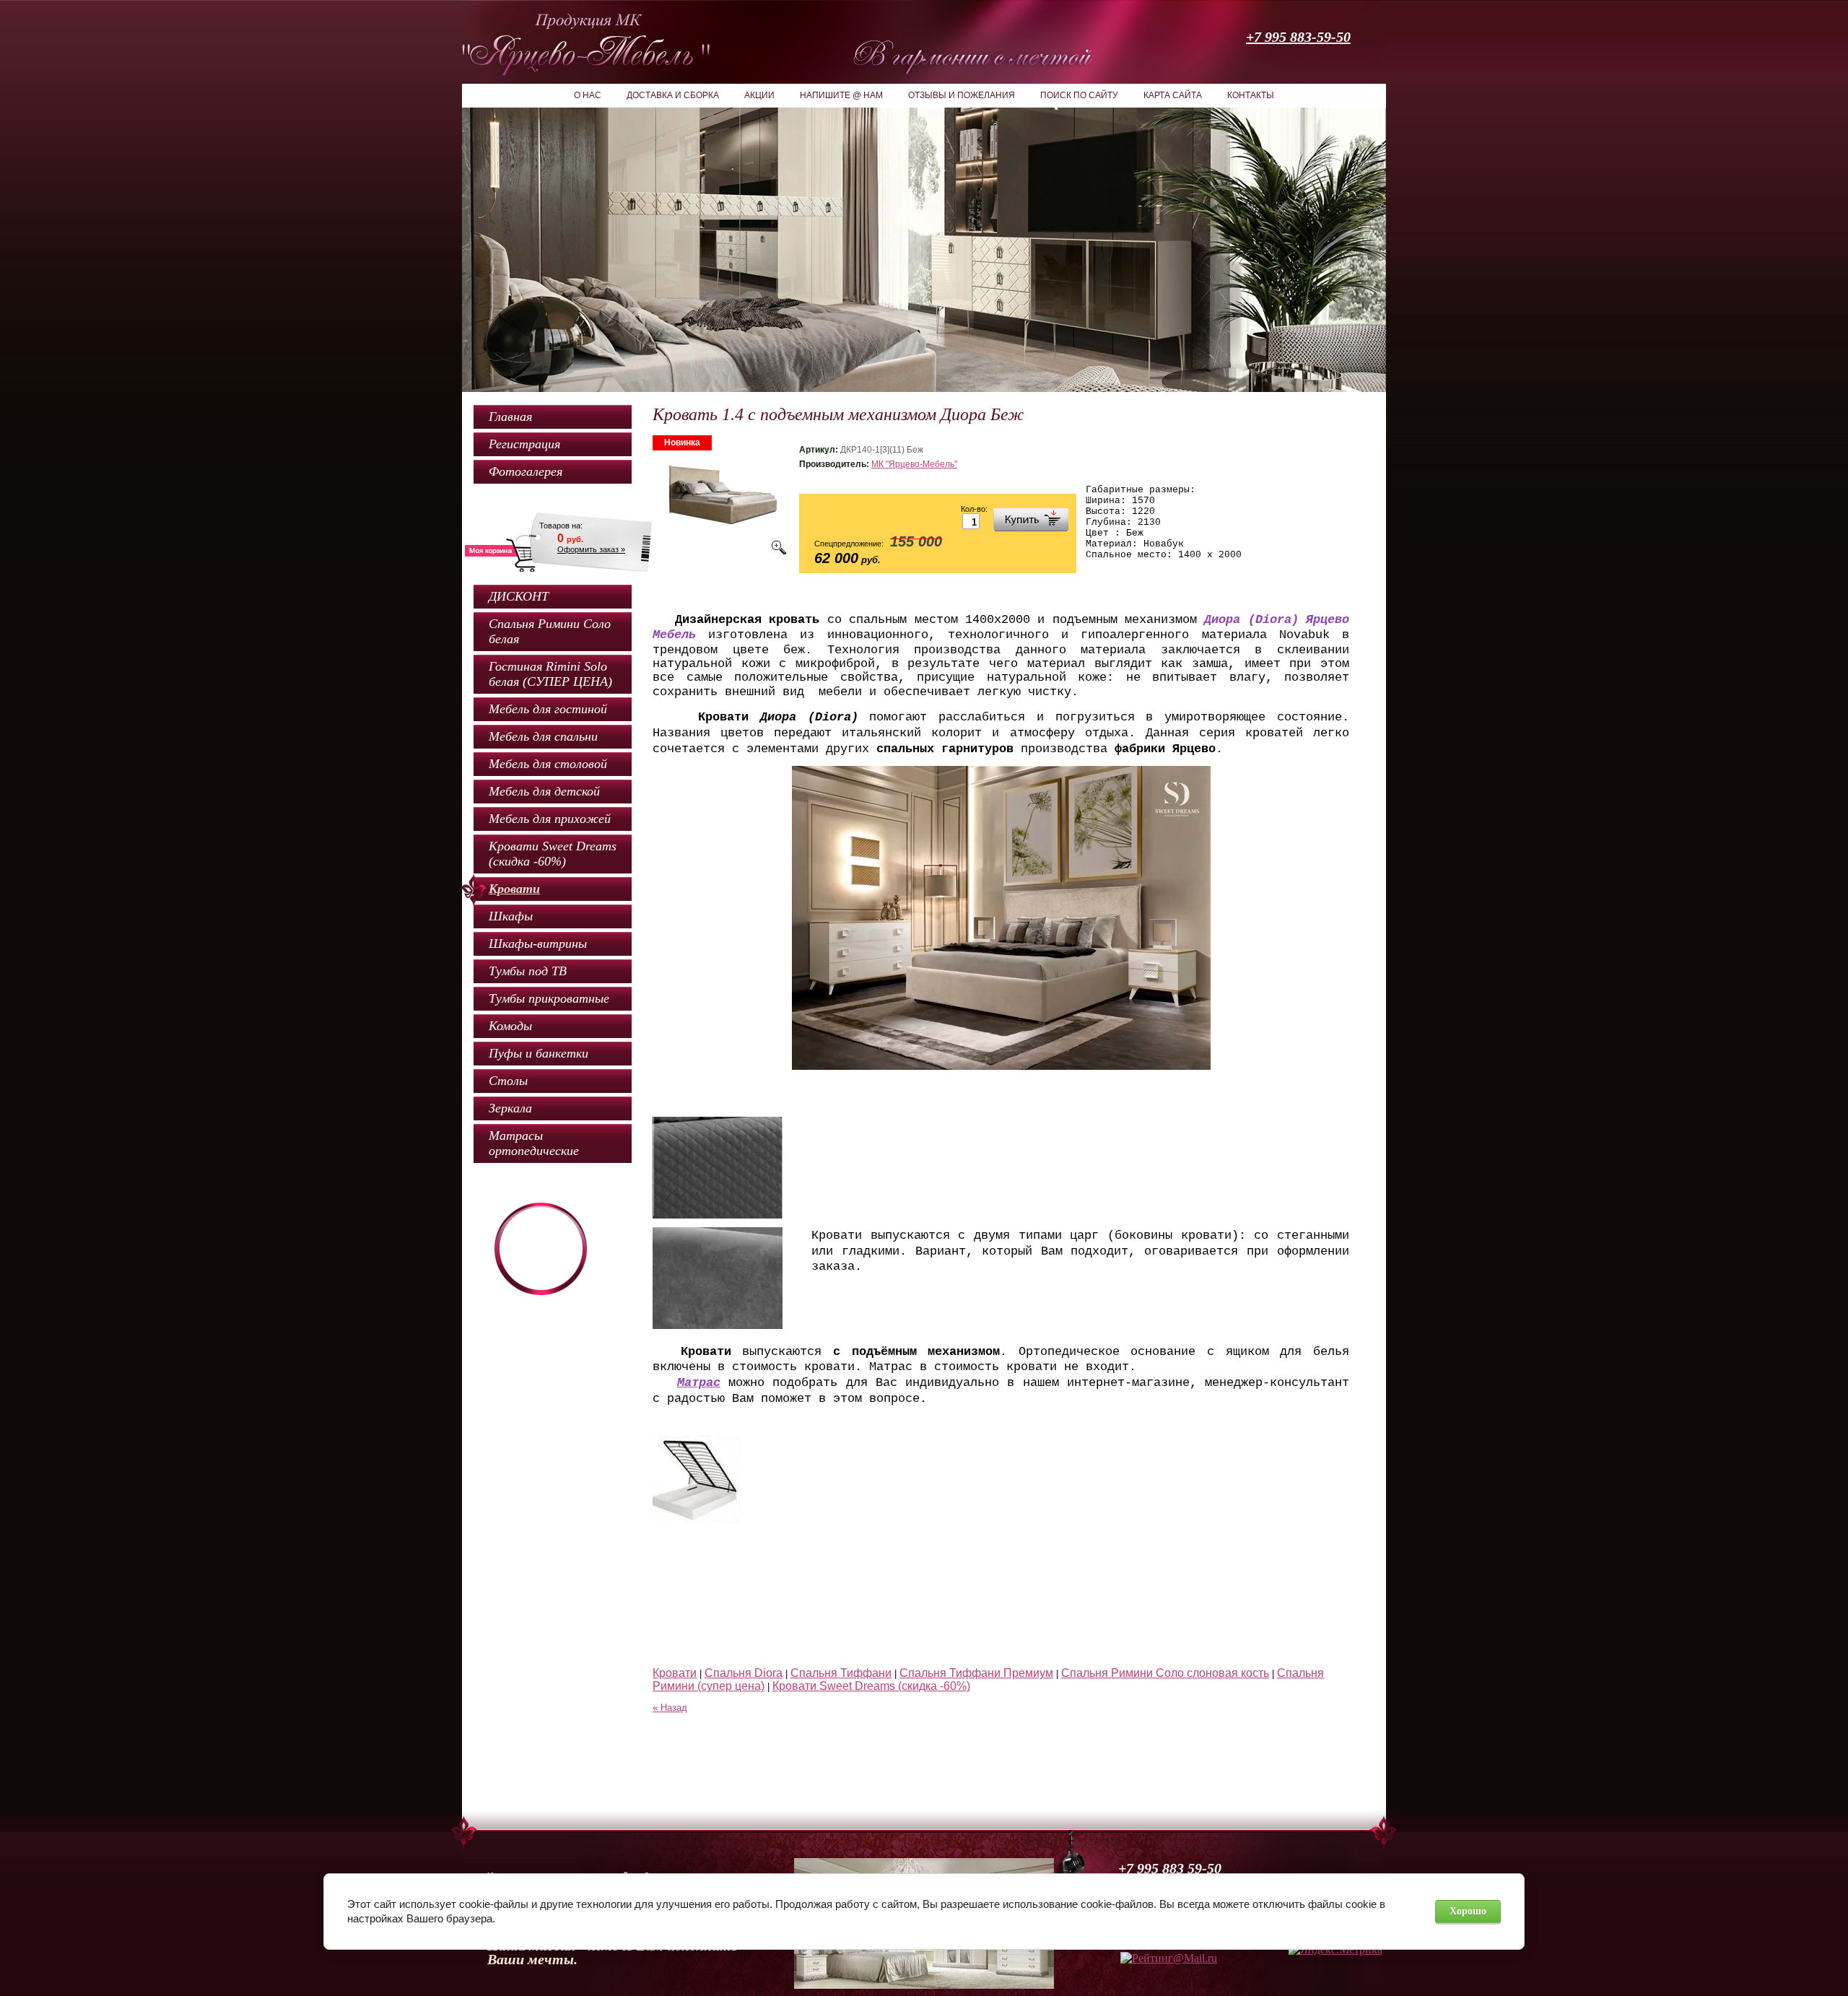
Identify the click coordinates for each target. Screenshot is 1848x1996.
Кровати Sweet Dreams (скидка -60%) (553, 854)
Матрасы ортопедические (534, 1143)
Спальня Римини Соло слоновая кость (1165, 1673)
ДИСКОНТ (519, 596)
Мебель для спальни (543, 736)
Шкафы (511, 916)
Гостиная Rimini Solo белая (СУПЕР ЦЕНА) (550, 674)
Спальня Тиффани (841, 1673)
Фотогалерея (526, 471)
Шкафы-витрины (538, 943)
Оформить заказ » (591, 549)
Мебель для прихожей (550, 819)
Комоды (510, 1026)
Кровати (514, 889)
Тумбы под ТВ (528, 971)
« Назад (670, 1708)
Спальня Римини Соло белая (550, 631)
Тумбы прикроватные (549, 998)
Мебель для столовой (548, 764)
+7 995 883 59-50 (1170, 1868)
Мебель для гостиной (548, 709)
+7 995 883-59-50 (1298, 37)
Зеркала (510, 1108)
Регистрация (524, 444)
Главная (510, 417)
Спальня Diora (744, 1673)
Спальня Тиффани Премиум (976, 1673)
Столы (508, 1081)
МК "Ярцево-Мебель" (914, 464)
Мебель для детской (544, 791)
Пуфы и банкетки (539, 1053)
